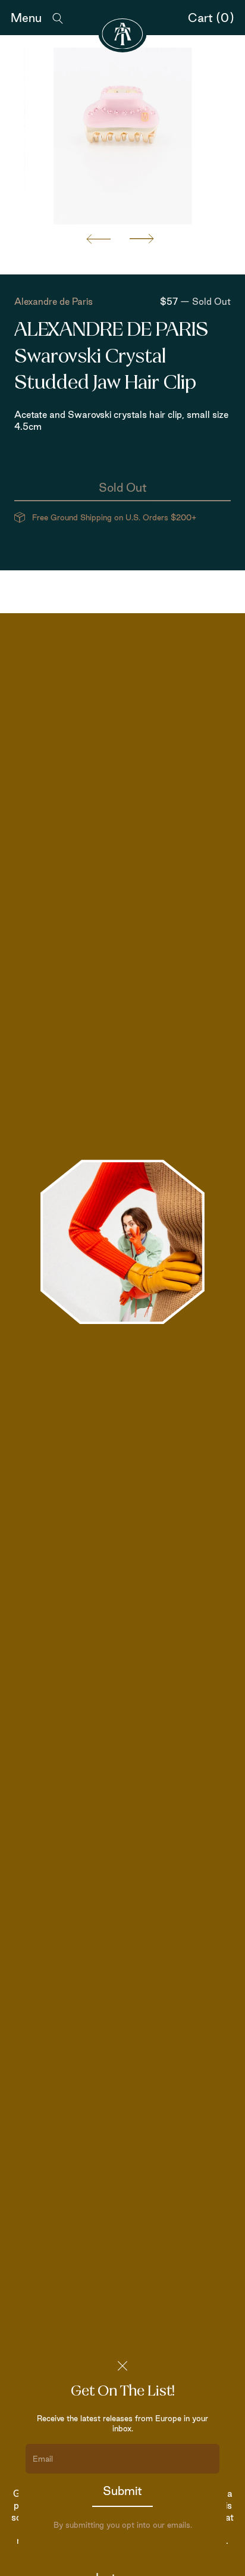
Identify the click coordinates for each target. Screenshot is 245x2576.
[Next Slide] (142, 239)
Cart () (211, 18)
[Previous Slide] (99, 239)
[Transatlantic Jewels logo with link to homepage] (123, 34)
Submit (122, 2491)
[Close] (122, 2366)
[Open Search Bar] (58, 18)
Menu (26, 18)
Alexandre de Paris (54, 302)
